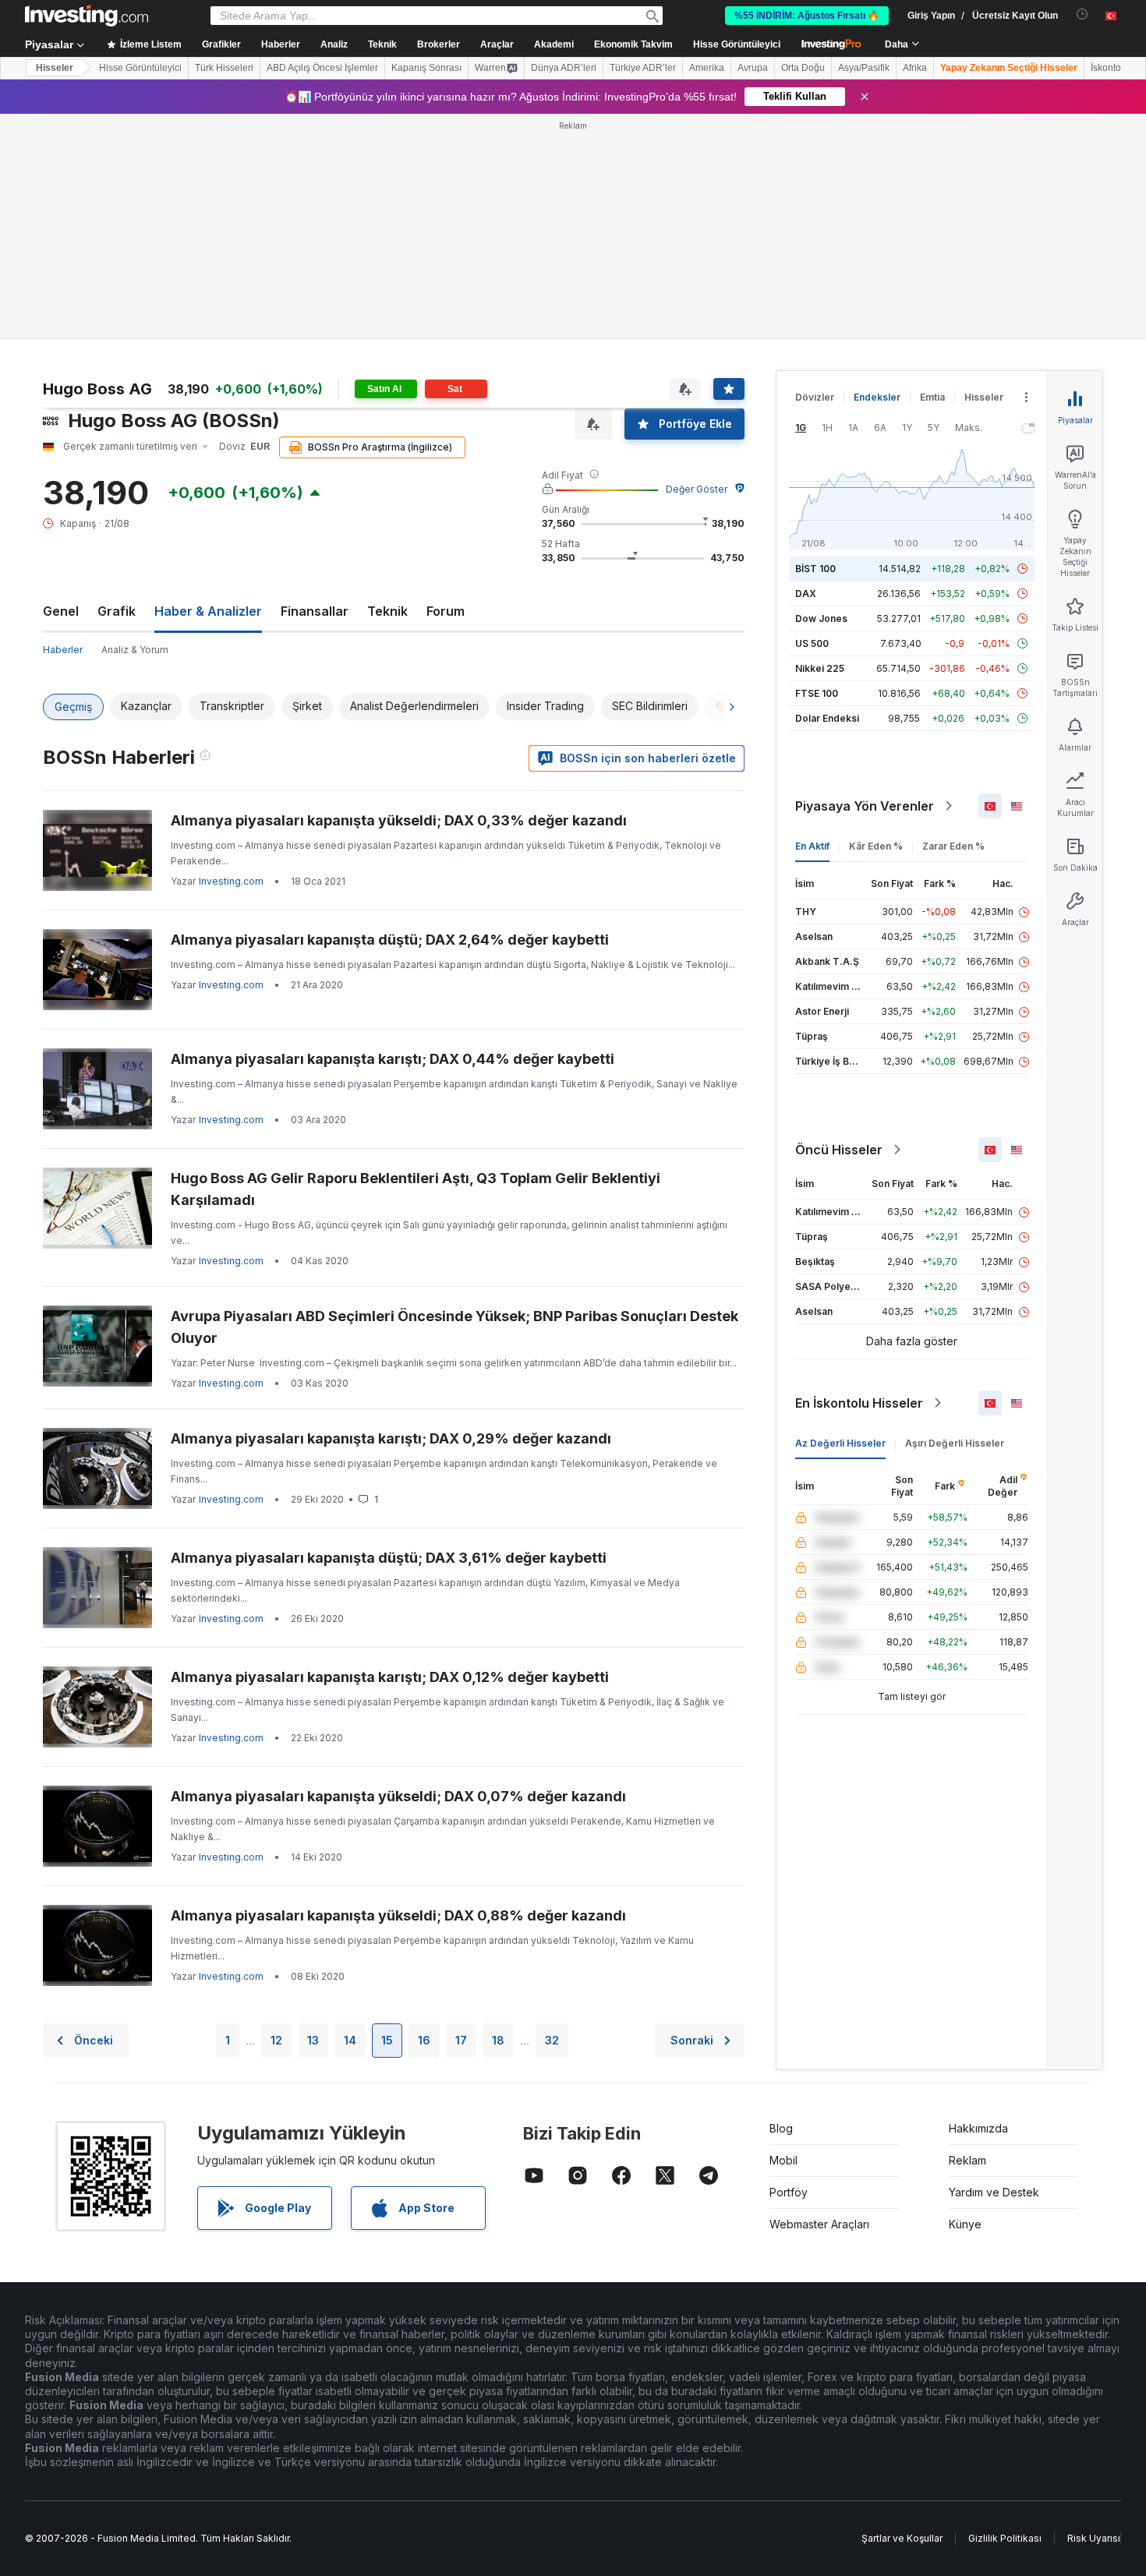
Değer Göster (697, 489)
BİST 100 (815, 569)
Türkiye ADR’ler (643, 68)
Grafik (117, 611)
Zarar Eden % (953, 846)
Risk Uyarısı (1094, 2538)
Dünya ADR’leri (564, 68)
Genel (61, 611)
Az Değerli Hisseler (840, 1443)
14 (350, 2040)
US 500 (812, 643)
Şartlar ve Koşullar (902, 2538)
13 (313, 2040)
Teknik (387, 611)
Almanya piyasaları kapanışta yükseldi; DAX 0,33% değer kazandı (399, 820)
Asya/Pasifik (864, 68)
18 (498, 2040)
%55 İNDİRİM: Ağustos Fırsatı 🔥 (807, 16)
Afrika (915, 68)
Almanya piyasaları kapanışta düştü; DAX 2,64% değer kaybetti (390, 940)
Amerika (707, 68)
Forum (446, 611)
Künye (965, 2224)
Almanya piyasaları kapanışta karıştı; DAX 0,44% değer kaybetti (393, 1059)
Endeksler (877, 397)
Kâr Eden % (876, 846)
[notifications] (1082, 14)
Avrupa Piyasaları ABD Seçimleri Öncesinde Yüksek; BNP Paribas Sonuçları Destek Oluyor (455, 1327)
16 (424, 2040)
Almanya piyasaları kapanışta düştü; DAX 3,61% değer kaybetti (389, 1558)
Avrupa (753, 68)
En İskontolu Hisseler (859, 1403)
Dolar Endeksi (827, 718)
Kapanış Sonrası (426, 68)
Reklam (967, 2160)
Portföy (789, 2192)
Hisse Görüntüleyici (737, 44)
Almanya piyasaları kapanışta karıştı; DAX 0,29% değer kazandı (391, 1438)
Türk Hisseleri (224, 68)
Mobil (783, 2160)
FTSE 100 (817, 693)
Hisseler (55, 68)
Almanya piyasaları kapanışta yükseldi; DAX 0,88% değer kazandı (398, 1915)
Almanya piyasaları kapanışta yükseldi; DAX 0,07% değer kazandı (398, 1796)
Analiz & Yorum (135, 650)
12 (276, 2040)
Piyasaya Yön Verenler (865, 806)
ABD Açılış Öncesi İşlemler (322, 68)
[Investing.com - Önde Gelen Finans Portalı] (87, 16)
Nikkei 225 (820, 668)
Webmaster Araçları (819, 2224)
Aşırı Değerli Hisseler (955, 1443)
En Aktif (812, 846)
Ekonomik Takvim (633, 44)
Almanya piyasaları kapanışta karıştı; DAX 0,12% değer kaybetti (390, 1677)
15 (387, 2040)
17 (461, 2040)
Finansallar (315, 611)
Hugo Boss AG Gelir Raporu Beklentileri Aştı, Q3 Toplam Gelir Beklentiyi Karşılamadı (416, 1189)
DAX (806, 594)
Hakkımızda (978, 2128)
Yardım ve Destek (994, 2192)
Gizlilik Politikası (1005, 2538)
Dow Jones (821, 618)
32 (552, 2040)
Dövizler (815, 397)
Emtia (932, 397)
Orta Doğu (803, 68)
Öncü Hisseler (839, 1150)
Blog (781, 2128)
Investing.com (231, 881)
